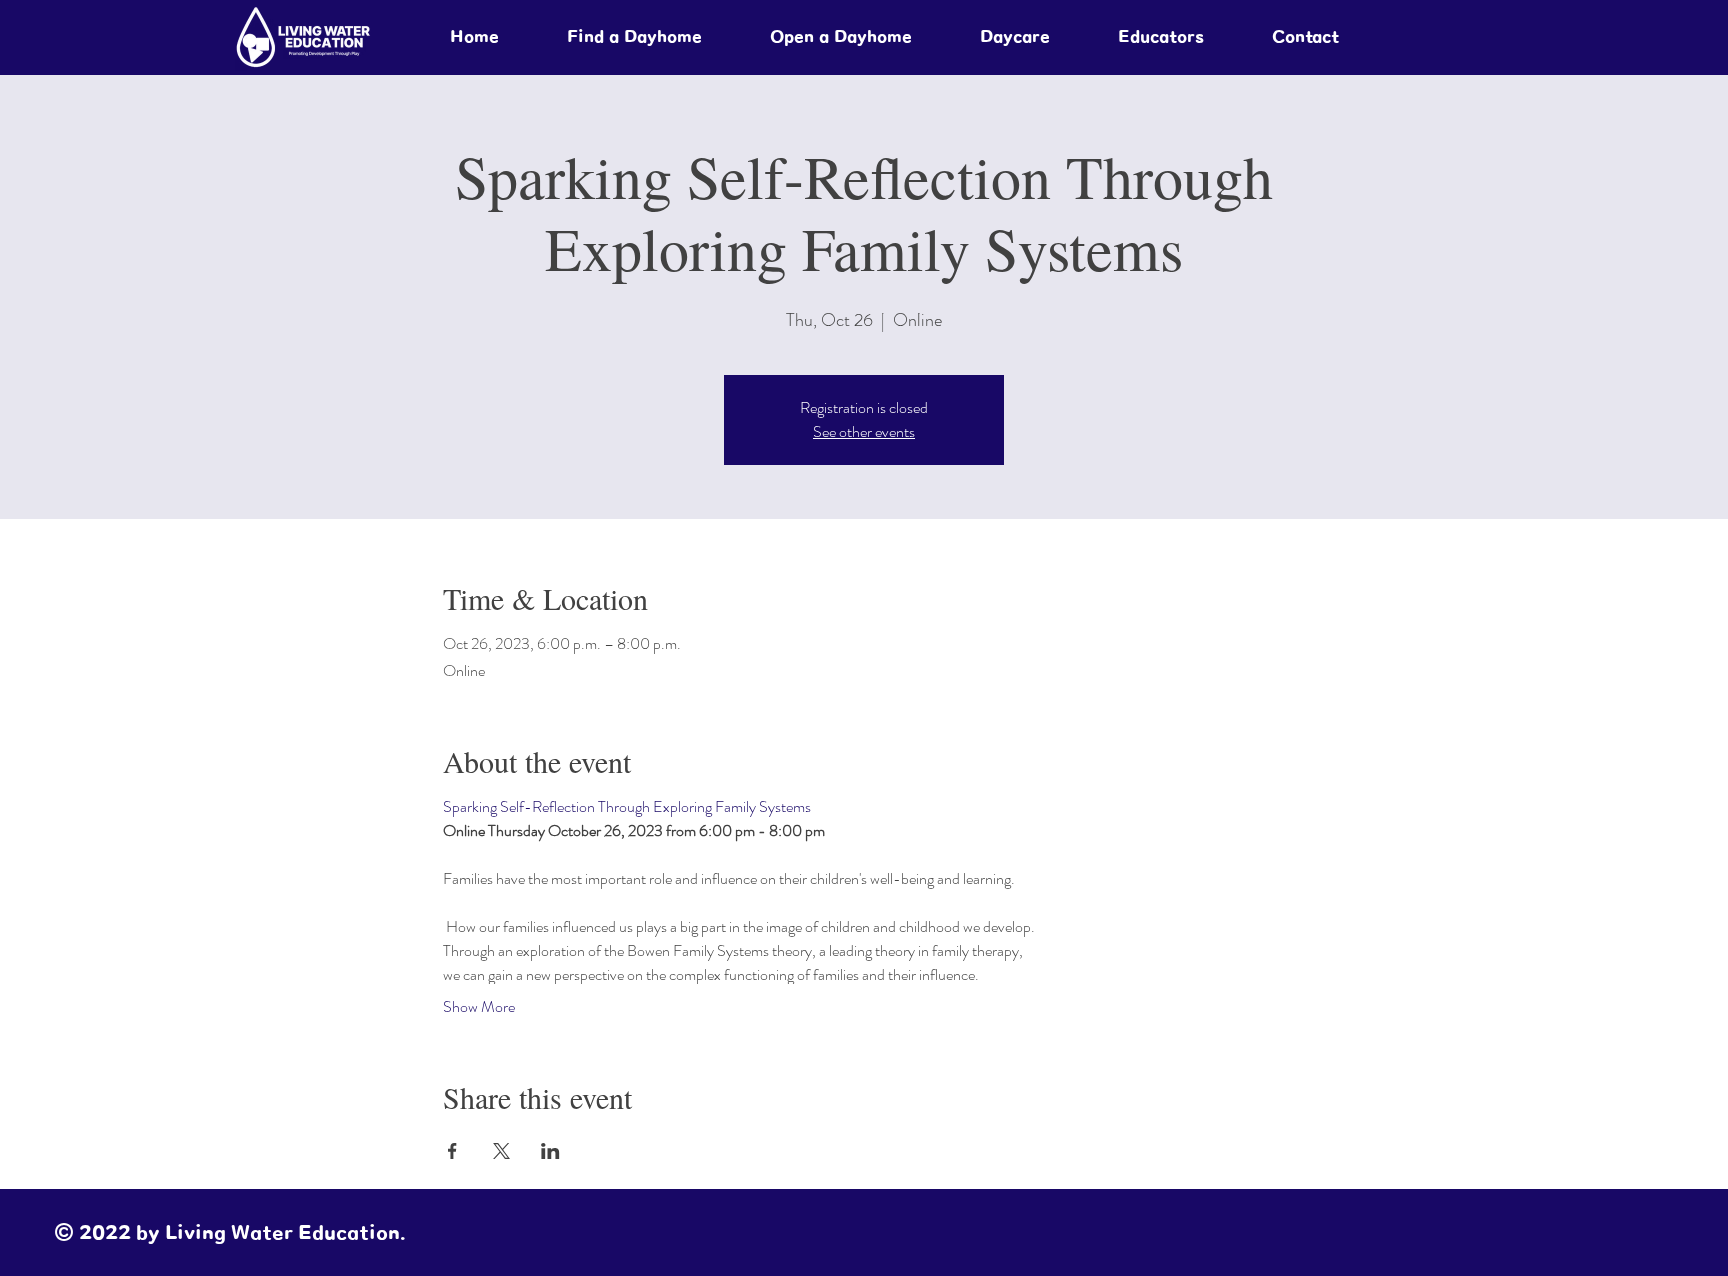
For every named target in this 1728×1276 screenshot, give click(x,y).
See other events (864, 431)
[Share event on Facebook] (452, 1151)
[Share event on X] (501, 1151)
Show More (479, 1007)
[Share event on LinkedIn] (550, 1151)
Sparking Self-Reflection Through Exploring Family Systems (627, 806)
